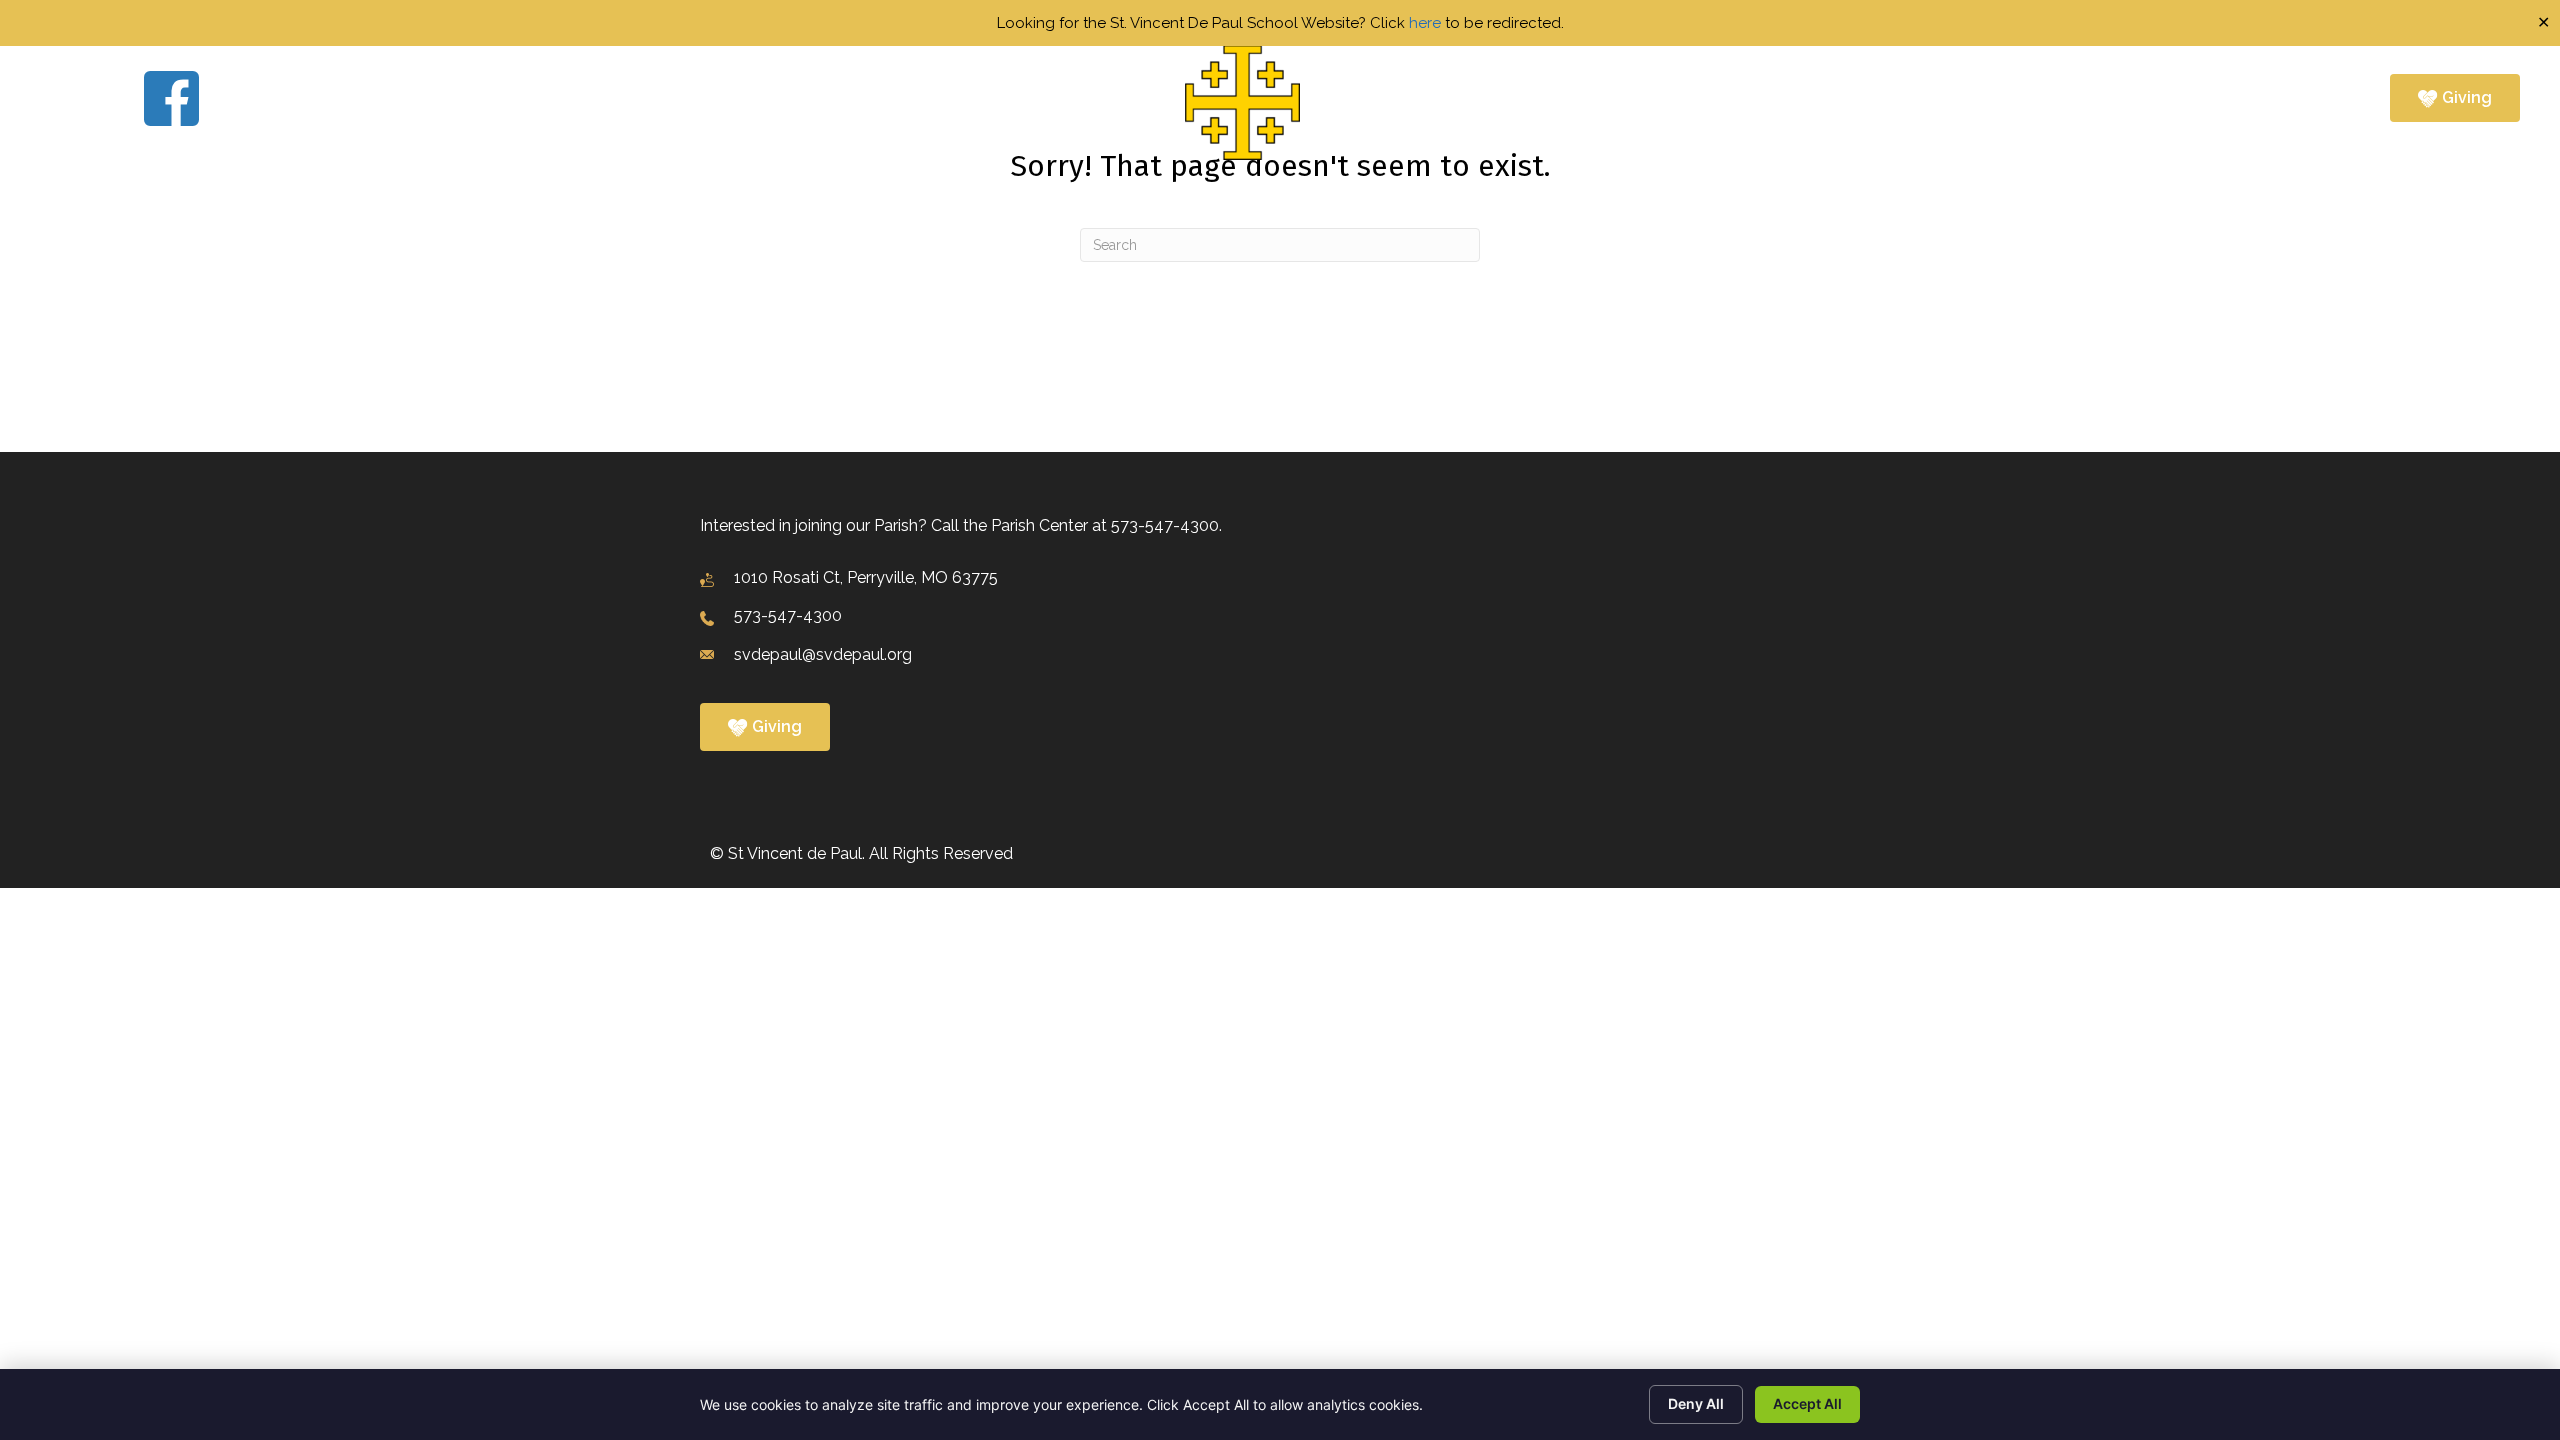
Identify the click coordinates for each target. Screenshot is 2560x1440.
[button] (975, 102)
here (1425, 23)
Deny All (1696, 1403)
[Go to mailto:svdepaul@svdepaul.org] (1272, 655)
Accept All (1807, 1403)
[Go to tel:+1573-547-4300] (1272, 617)
